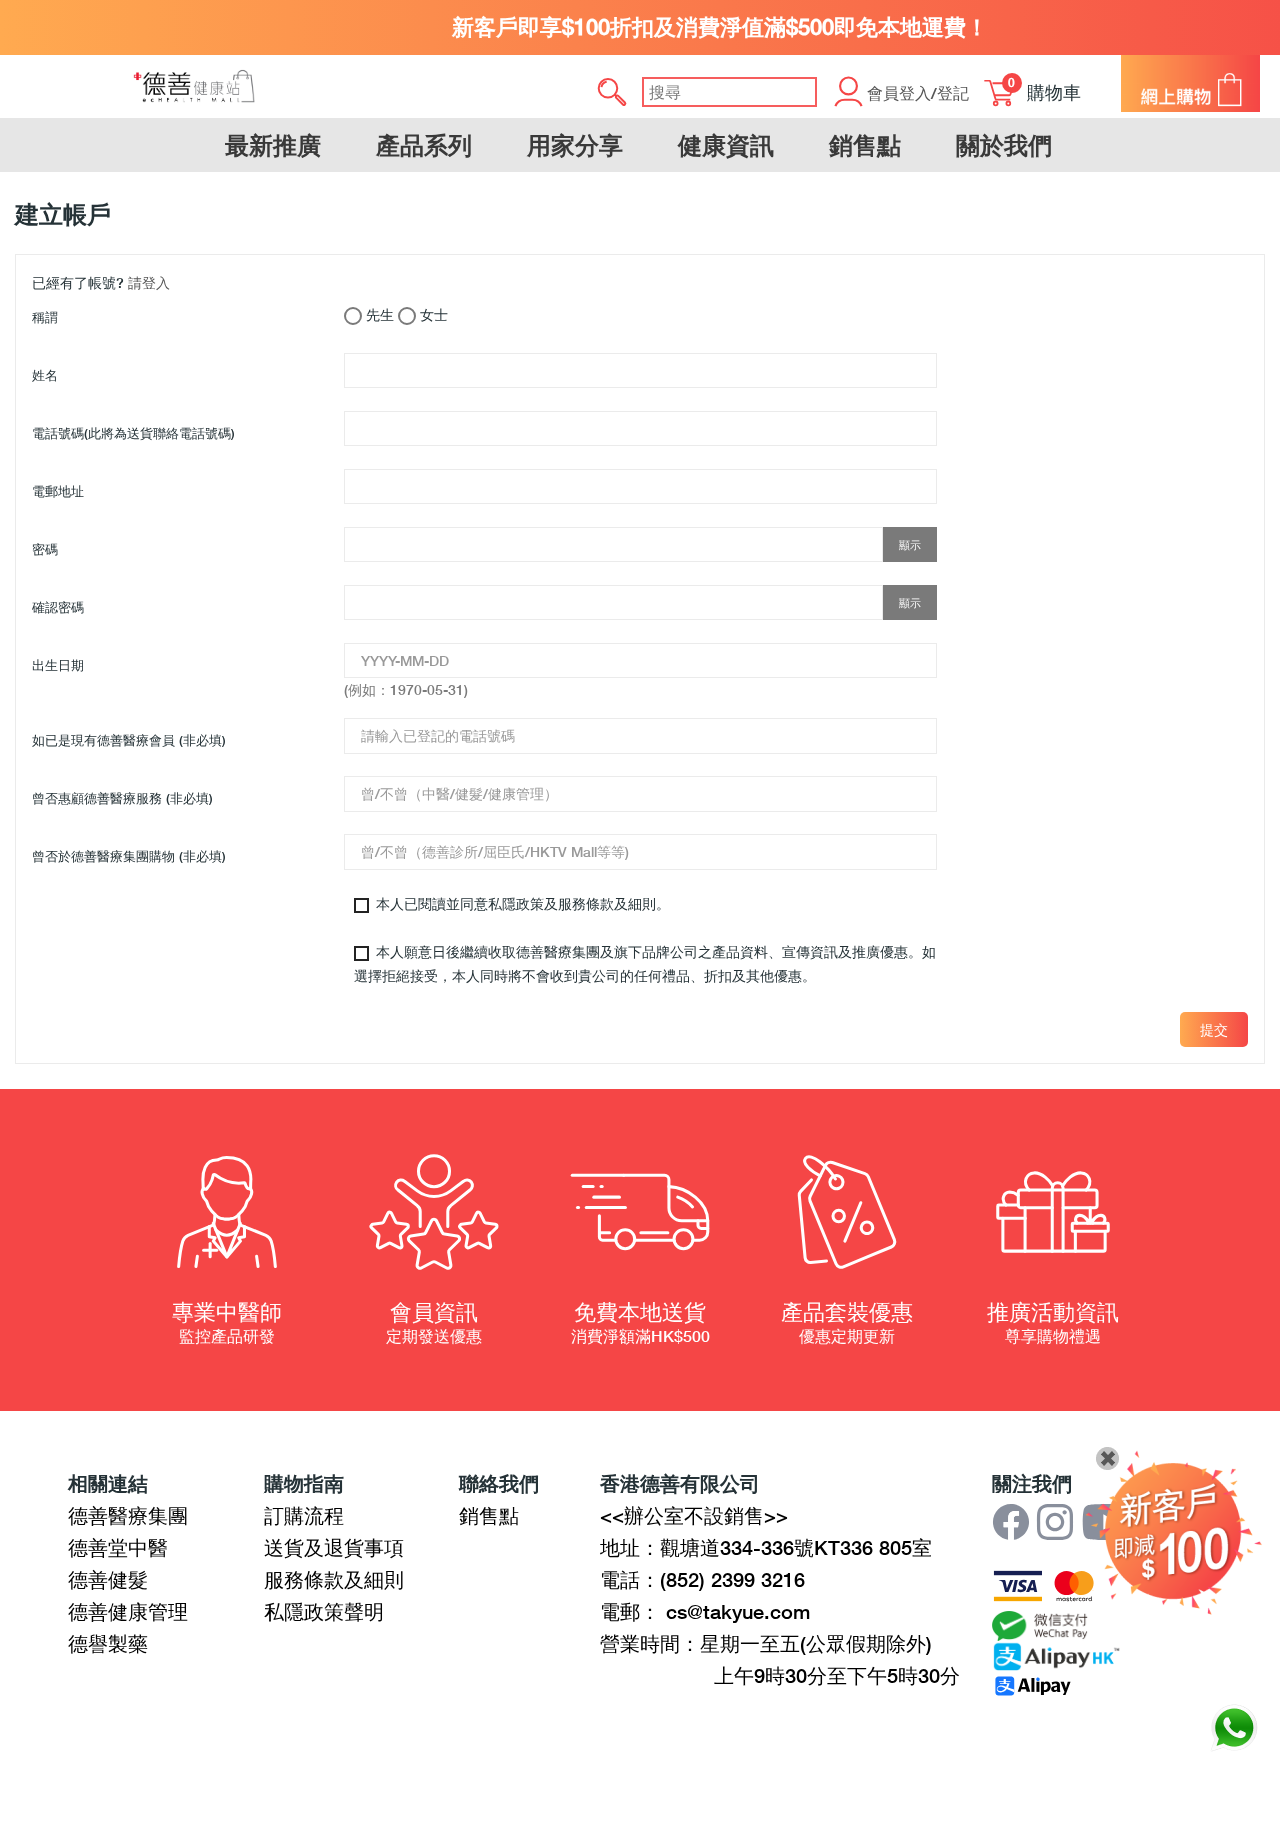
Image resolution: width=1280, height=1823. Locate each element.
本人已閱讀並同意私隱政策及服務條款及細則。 (521, 903)
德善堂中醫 (118, 1547)
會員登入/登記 (918, 92)
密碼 (45, 549)
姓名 (45, 375)
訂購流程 (304, 1515)
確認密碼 (58, 607)
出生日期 (58, 665)
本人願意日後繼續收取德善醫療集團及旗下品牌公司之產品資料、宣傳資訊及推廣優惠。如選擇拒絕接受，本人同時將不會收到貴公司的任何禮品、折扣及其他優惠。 (645, 963)
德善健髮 (108, 1579)
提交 (1214, 1029)
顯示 (910, 544)
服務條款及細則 (334, 1579)
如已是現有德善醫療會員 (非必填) (129, 740)
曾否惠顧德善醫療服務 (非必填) (122, 798)
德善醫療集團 (128, 1515)
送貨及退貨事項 (334, 1547)
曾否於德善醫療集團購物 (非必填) (129, 856)
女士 (432, 314)
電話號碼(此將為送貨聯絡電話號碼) (133, 433)
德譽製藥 (108, 1643)
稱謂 (45, 317)
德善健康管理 (128, 1611)
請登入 (149, 282)
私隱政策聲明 (324, 1611)
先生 (378, 314)
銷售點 (489, 1515)
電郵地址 (58, 491)
